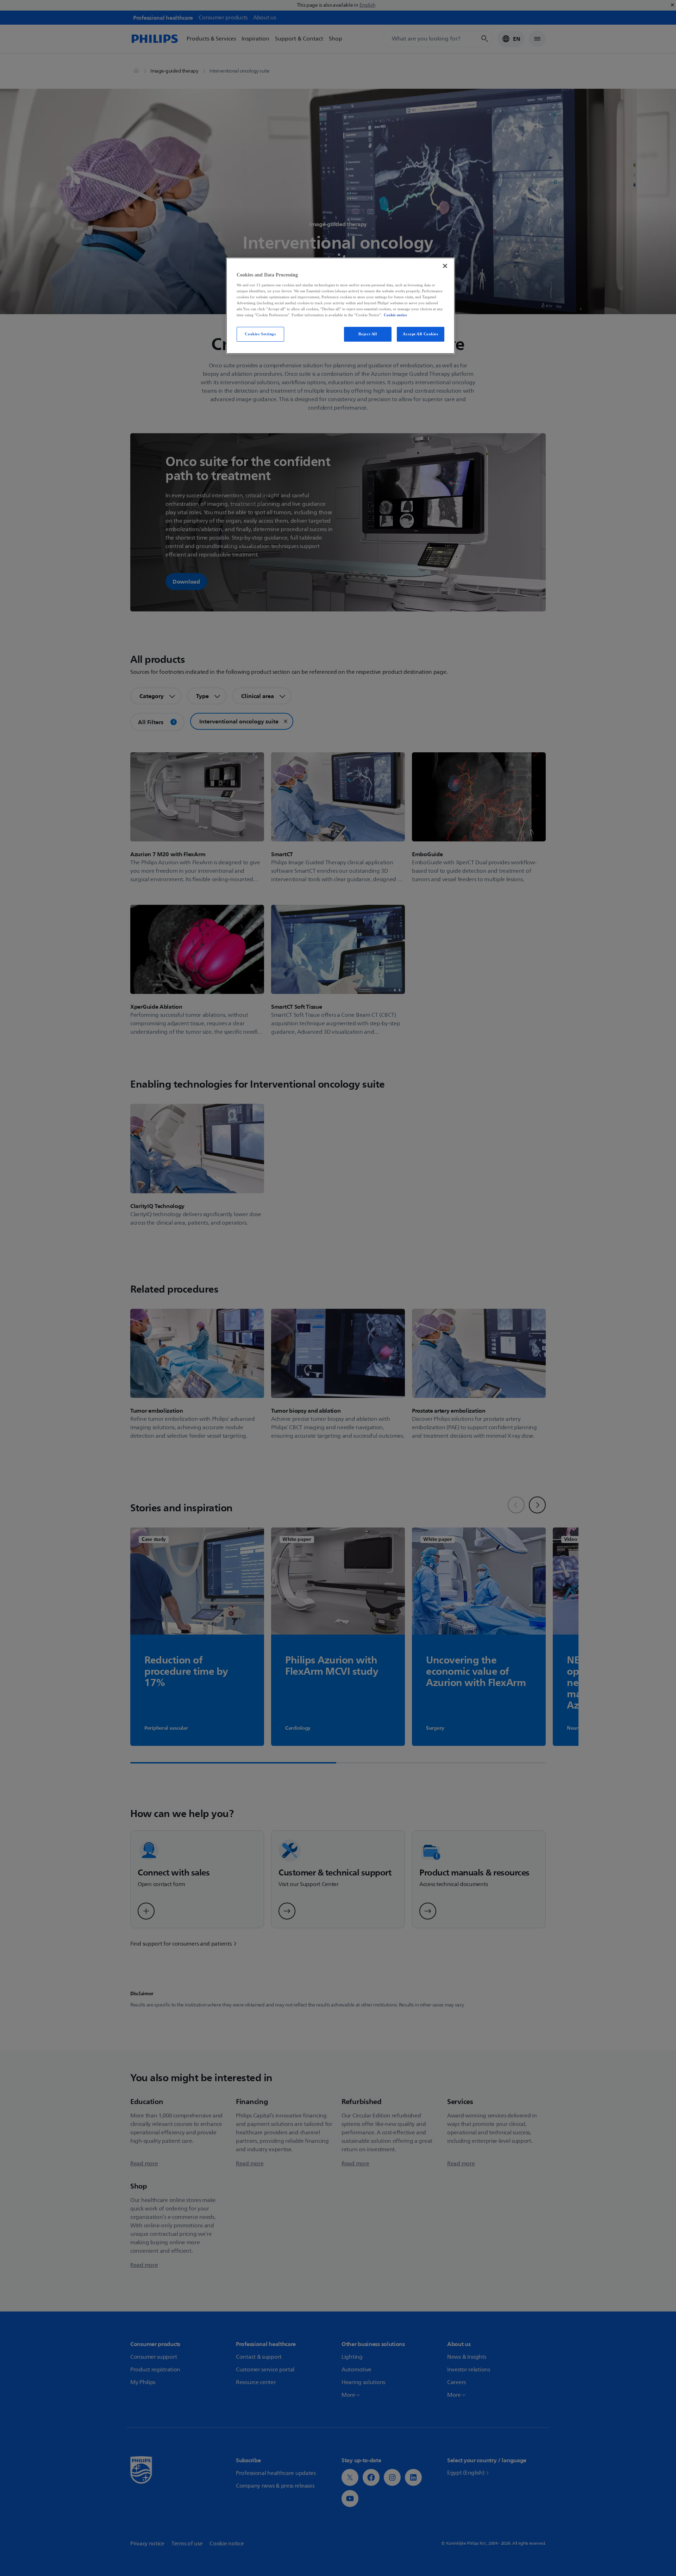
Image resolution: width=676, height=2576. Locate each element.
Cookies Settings (260, 334)
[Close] (445, 266)
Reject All (368, 334)
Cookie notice (395, 315)
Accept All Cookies (420, 334)
